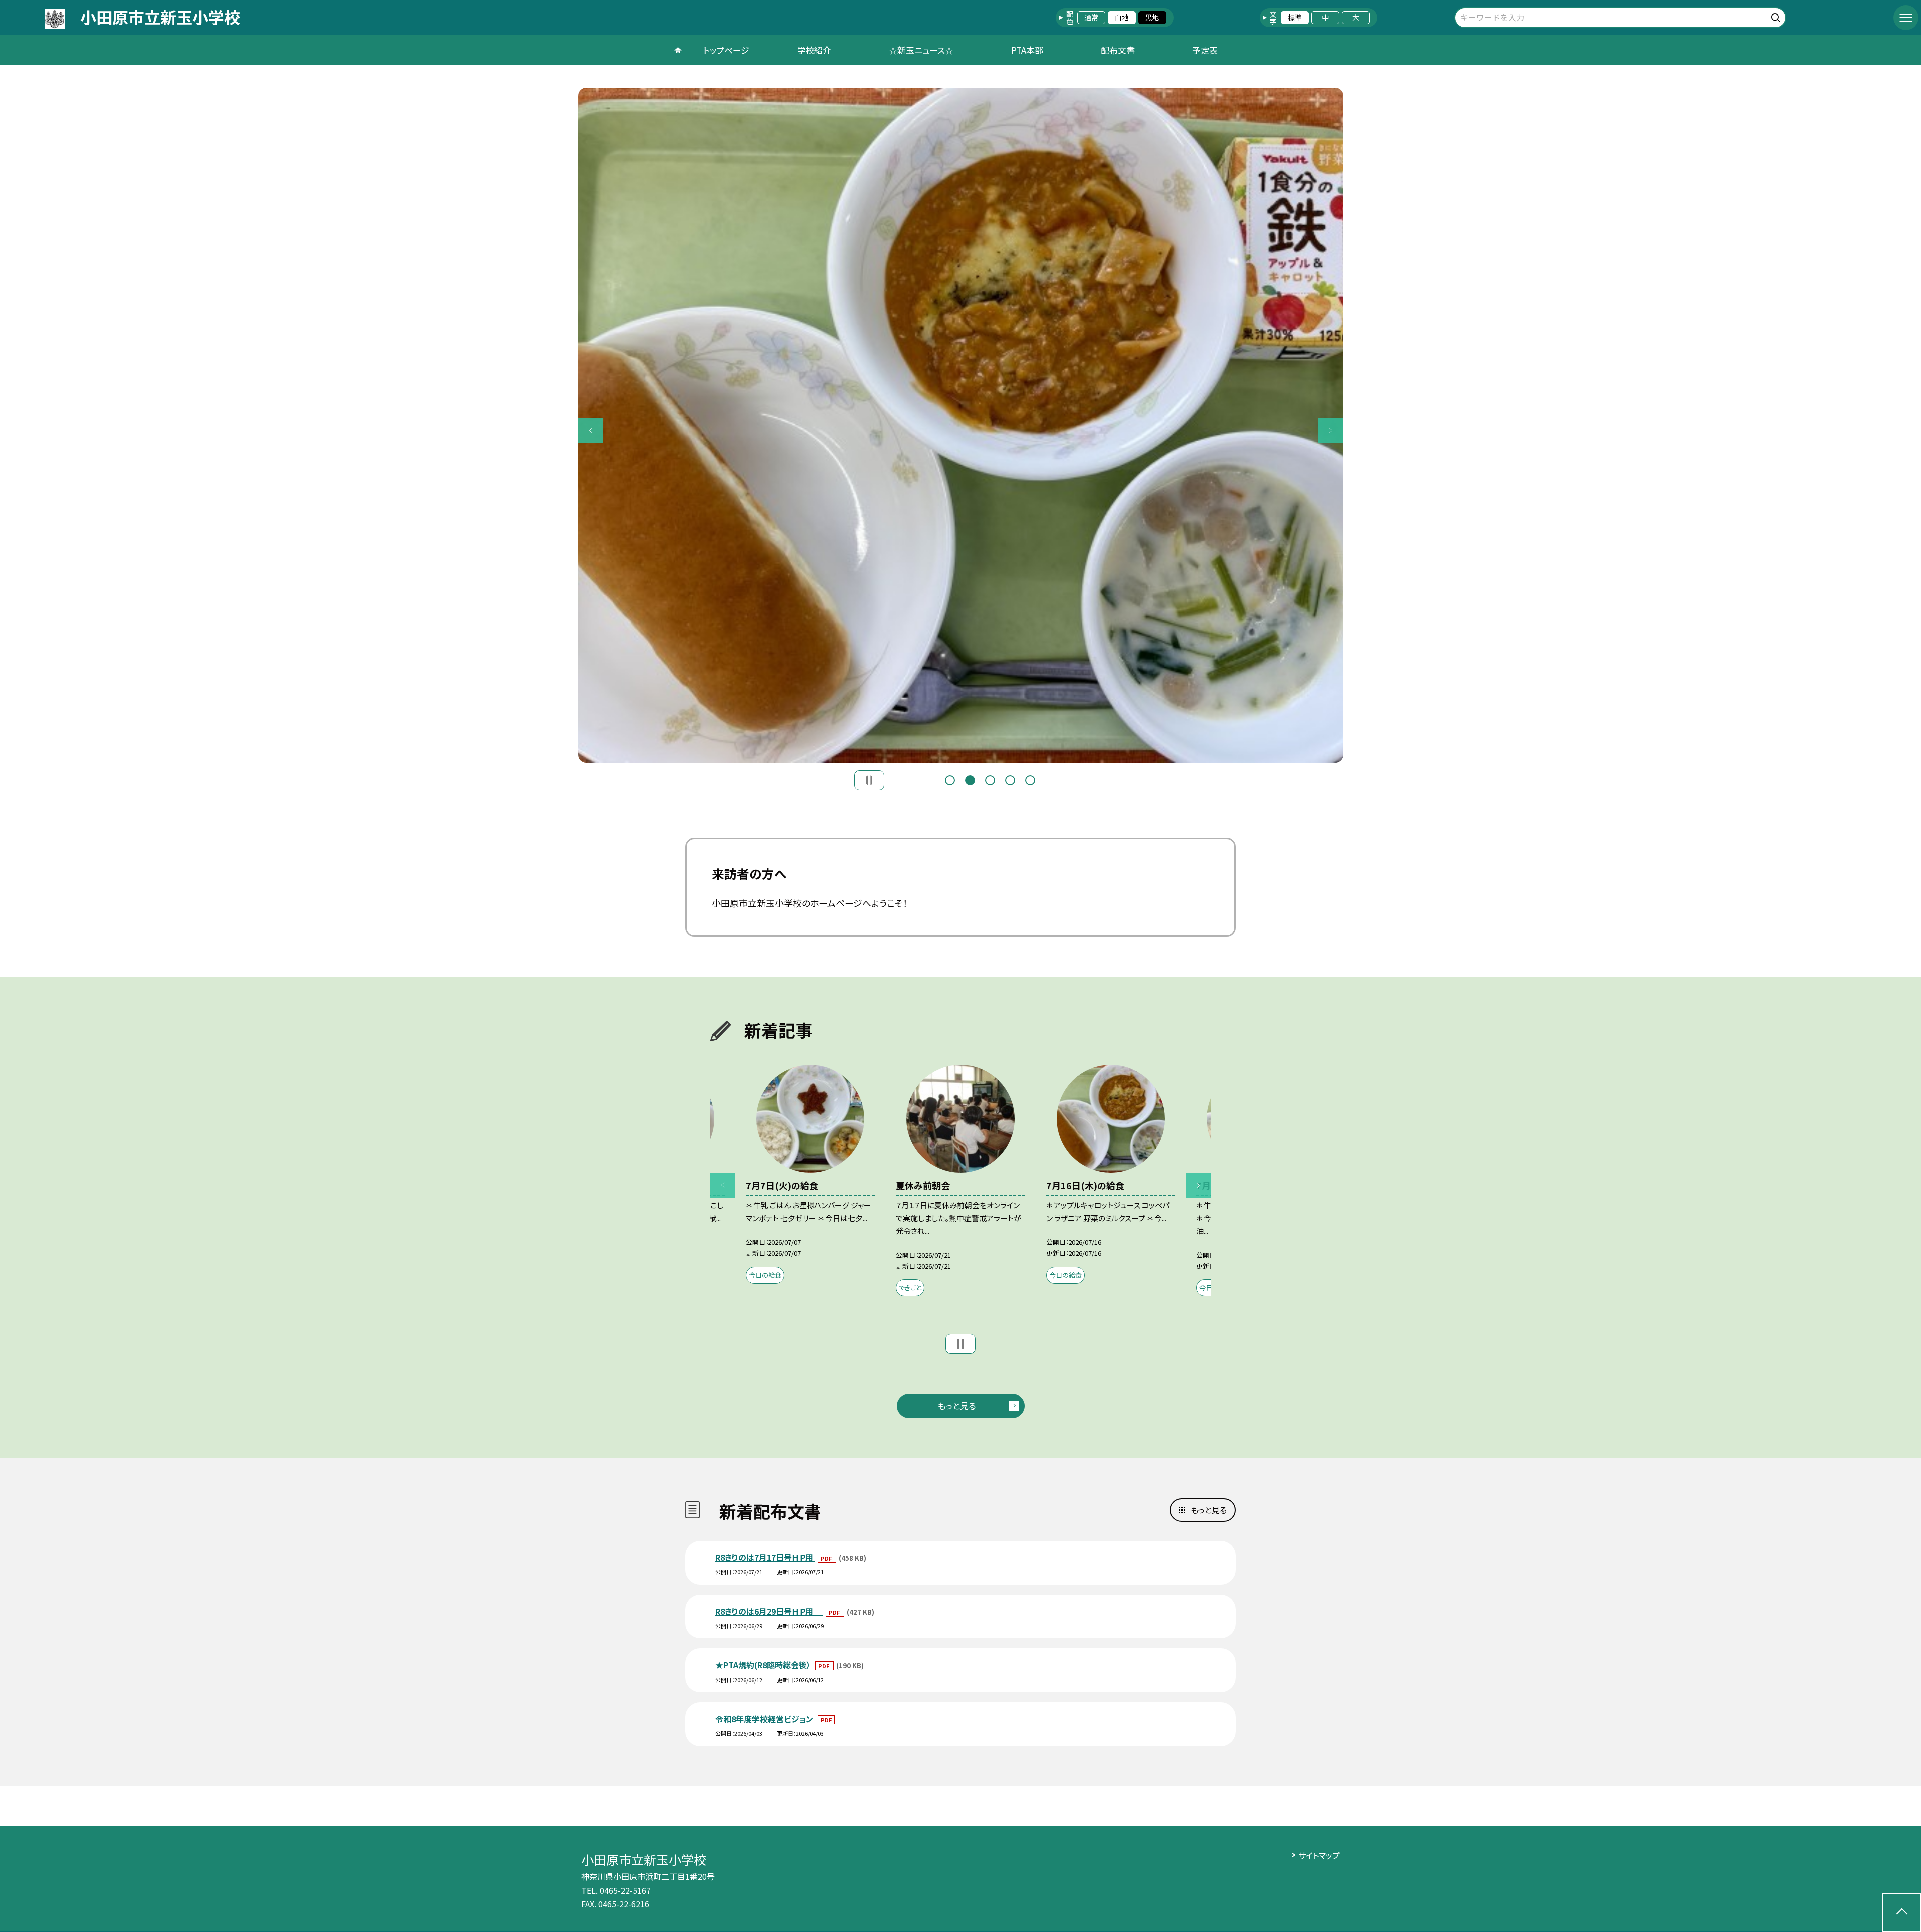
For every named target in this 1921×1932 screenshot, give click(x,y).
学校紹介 (814, 50)
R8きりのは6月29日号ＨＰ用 (769, 1611)
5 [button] (1030, 780)
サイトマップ (1319, 1855)
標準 (1295, 17)
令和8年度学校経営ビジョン (765, 1719)
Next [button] (1331, 430)
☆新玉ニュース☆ (921, 50)
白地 (1122, 17)
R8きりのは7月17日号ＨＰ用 (765, 1557)
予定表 (1205, 50)
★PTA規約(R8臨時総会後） (764, 1665)
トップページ (726, 50)
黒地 (1152, 17)
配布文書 (1118, 50)
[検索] (1777, 16)
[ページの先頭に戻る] (1902, 1913)
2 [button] (970, 780)
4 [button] (1010, 780)
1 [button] (950, 780)
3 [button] (990, 780)
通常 (1091, 17)
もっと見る (957, 1405)
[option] (961, 425)
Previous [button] (591, 430)
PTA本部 (1027, 50)
